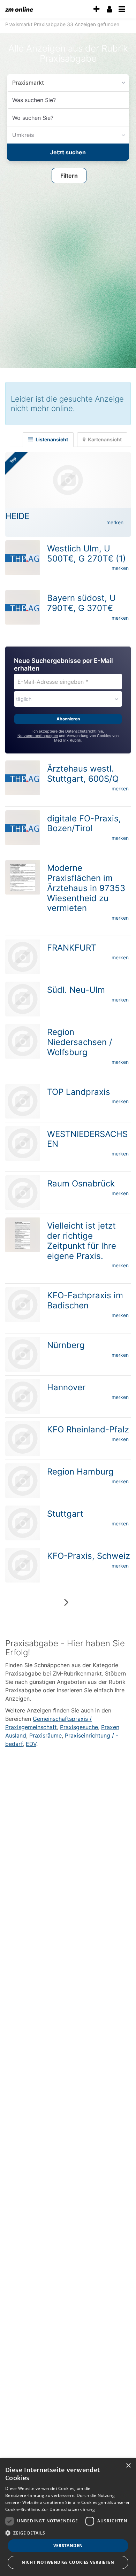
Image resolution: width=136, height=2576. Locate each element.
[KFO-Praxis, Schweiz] (23, 1563)
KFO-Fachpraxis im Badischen (85, 1298)
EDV (31, 1742)
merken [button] (115, 520)
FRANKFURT (72, 946)
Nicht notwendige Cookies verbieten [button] (68, 2562)
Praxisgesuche (79, 1725)
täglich (24, 697)
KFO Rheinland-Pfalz (88, 1427)
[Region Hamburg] (23, 1479)
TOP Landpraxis (79, 1090)
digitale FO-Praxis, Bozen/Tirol (84, 821)
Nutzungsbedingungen (38, 734)
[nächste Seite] (66, 1600)
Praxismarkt (26, 82)
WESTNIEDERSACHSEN (87, 1137)
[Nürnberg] (23, 1352)
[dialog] (68, 2517)
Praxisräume (46, 1733)
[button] (69, 175)
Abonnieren (68, 717)
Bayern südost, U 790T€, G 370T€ (81, 601)
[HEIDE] (68, 478)
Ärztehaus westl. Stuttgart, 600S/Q (83, 772)
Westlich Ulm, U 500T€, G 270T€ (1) (86, 551)
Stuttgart (65, 1512)
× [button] (128, 2466)
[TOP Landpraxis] (23, 1099)
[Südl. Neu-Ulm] (23, 997)
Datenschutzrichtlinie (84, 729)
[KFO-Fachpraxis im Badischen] (23, 1302)
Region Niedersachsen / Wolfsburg (80, 1040)
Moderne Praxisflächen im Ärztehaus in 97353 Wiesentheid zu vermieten (86, 886)
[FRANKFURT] (23, 955)
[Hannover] (23, 1394)
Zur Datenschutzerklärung (68, 2509)
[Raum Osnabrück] (23, 1191)
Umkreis (22, 135)
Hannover (66, 1385)
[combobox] (68, 100)
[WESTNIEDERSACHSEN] (23, 1141)
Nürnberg (66, 1343)
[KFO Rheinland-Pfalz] (23, 1437)
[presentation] (96, 9)
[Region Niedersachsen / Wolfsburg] (23, 1039)
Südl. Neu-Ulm (76, 988)
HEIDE (17, 514)
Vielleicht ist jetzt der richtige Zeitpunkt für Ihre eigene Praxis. (82, 1239)
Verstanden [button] (68, 2546)
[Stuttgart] (23, 1521)
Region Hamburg (80, 1469)
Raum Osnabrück (81, 1181)
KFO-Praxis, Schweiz (89, 1554)
